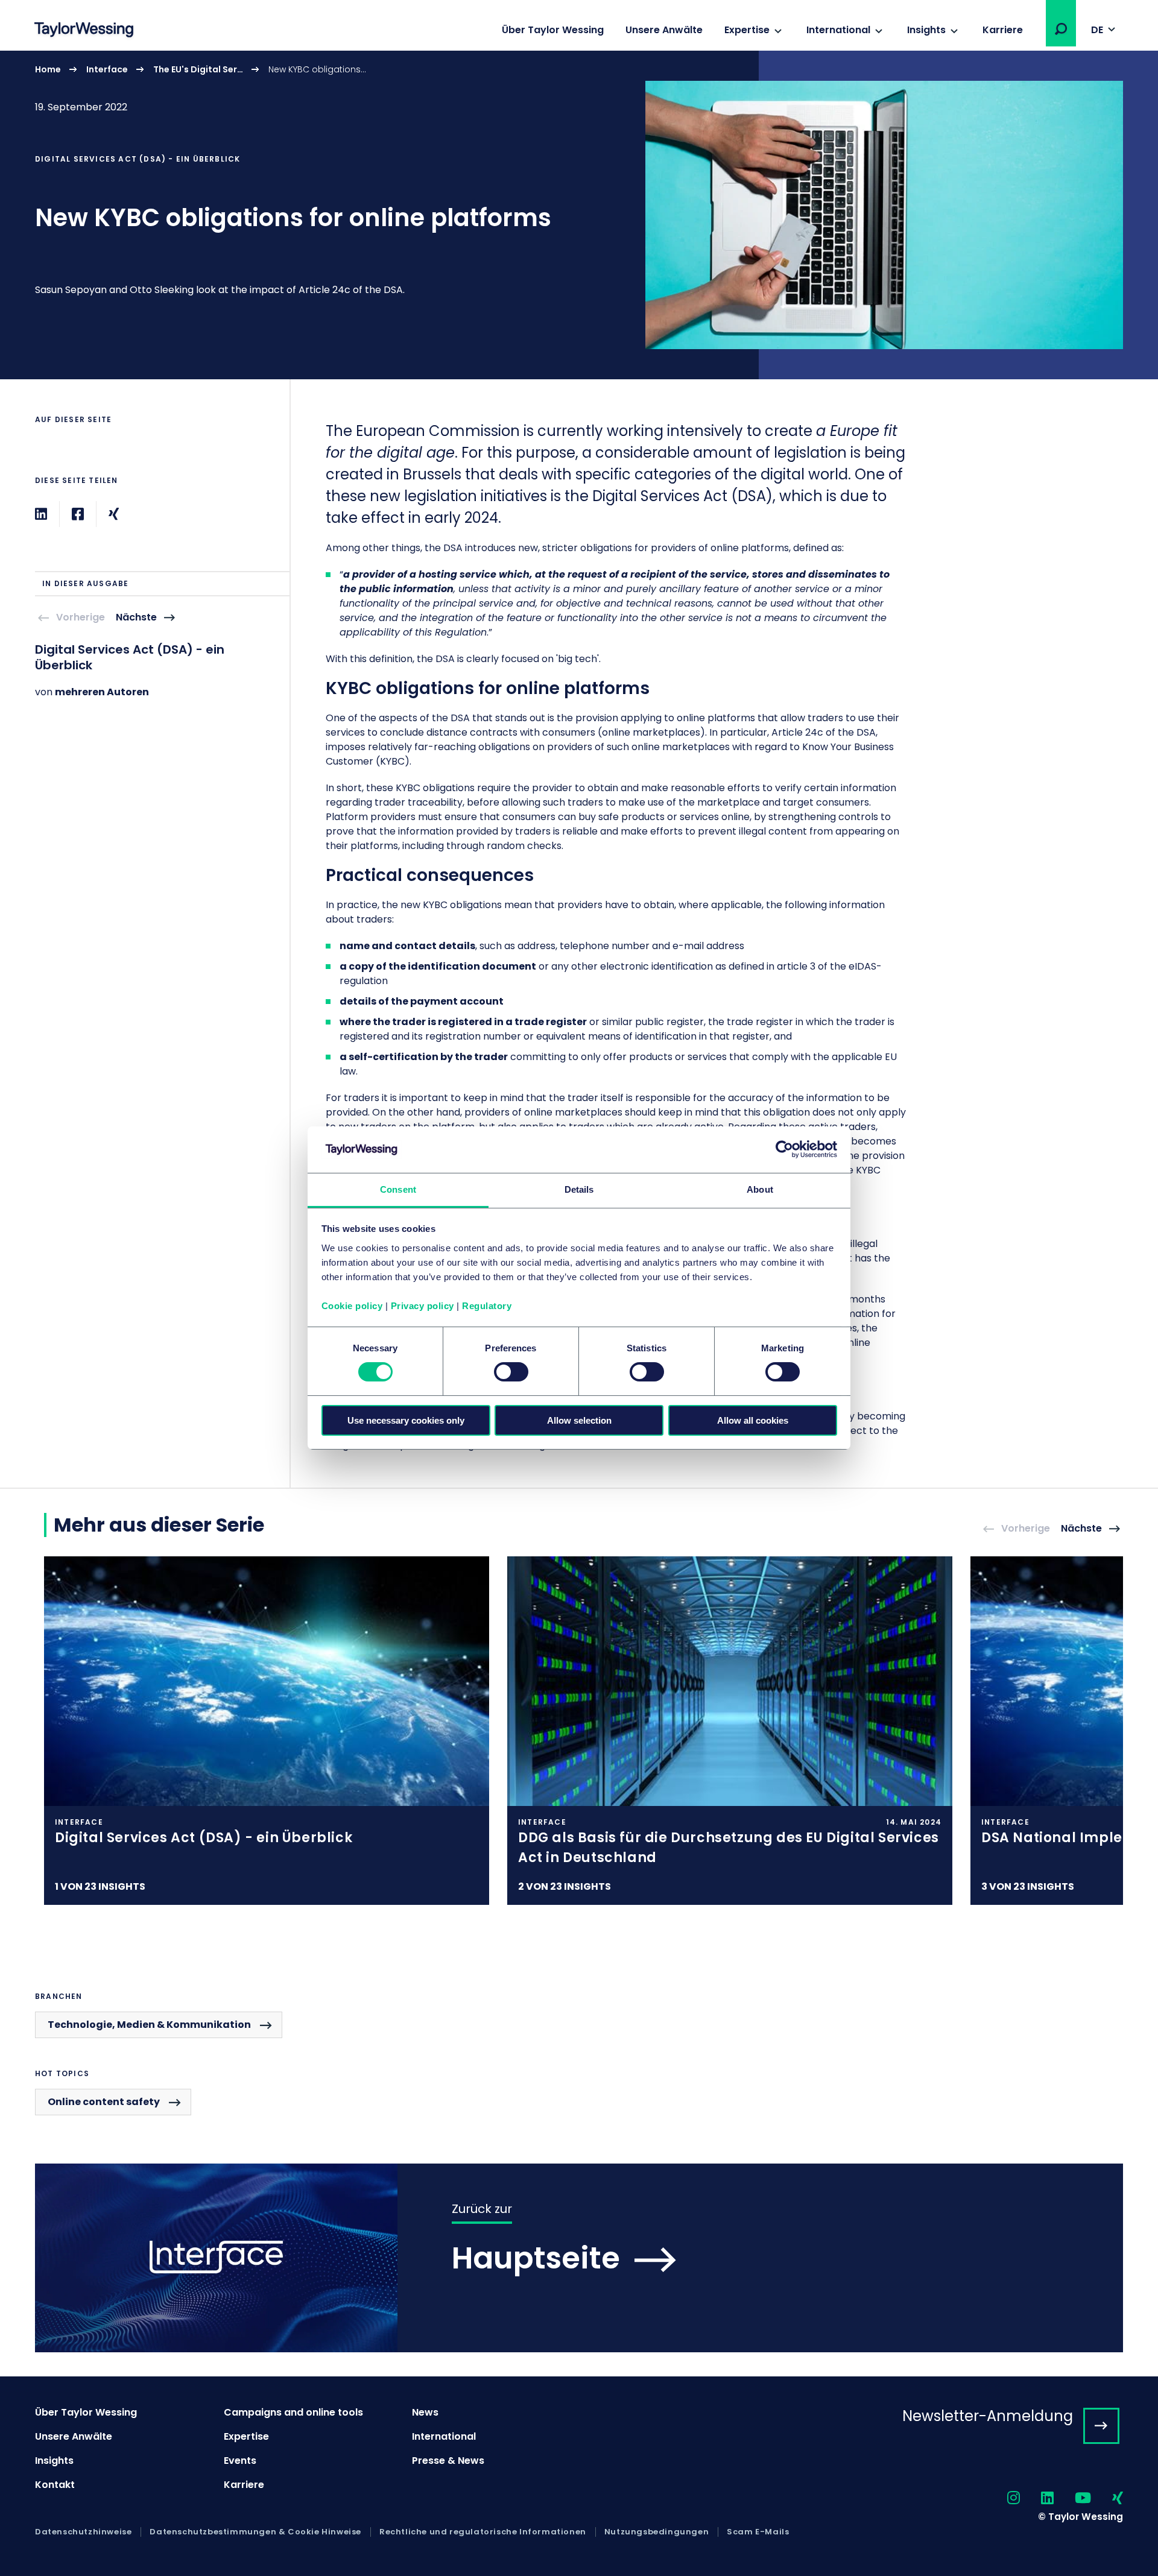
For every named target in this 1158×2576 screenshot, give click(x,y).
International (838, 30)
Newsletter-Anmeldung (988, 2416)
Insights (926, 30)
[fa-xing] (1107, 2499)
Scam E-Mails (758, 2532)
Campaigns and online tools (293, 2412)
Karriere (1003, 30)
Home (48, 69)
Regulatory (487, 1306)
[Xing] (114, 514)
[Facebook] (78, 514)
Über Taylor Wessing (553, 30)
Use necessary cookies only (406, 1420)
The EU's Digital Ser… (198, 69)
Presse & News (448, 2461)
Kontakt (55, 2485)
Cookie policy (352, 1306)
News (425, 2412)
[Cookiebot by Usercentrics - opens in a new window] (784, 1149)
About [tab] (760, 1189)
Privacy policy (422, 1306)
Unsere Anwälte (664, 30)
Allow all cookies (753, 1420)
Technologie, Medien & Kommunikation (149, 2025)
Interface (107, 69)
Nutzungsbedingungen (657, 2532)
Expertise (747, 30)
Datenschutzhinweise (83, 2532)
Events (240, 2461)
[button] (1061, 29)
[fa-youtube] (1072, 2499)
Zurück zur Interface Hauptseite (579, 2258)
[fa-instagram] (1003, 2499)
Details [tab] (579, 1189)
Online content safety (104, 2102)
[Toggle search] (1061, 29)
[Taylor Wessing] (84, 31)
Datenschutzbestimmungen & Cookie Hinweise (255, 2532)
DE (1097, 30)
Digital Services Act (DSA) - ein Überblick (130, 657)
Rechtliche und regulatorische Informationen (483, 2532)
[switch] (511, 1372)
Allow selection (579, 1420)
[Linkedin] (41, 514)
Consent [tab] (398, 1189)
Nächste (136, 618)
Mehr (579, 215)
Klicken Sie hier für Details (267, 1731)
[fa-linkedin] (1037, 2499)
